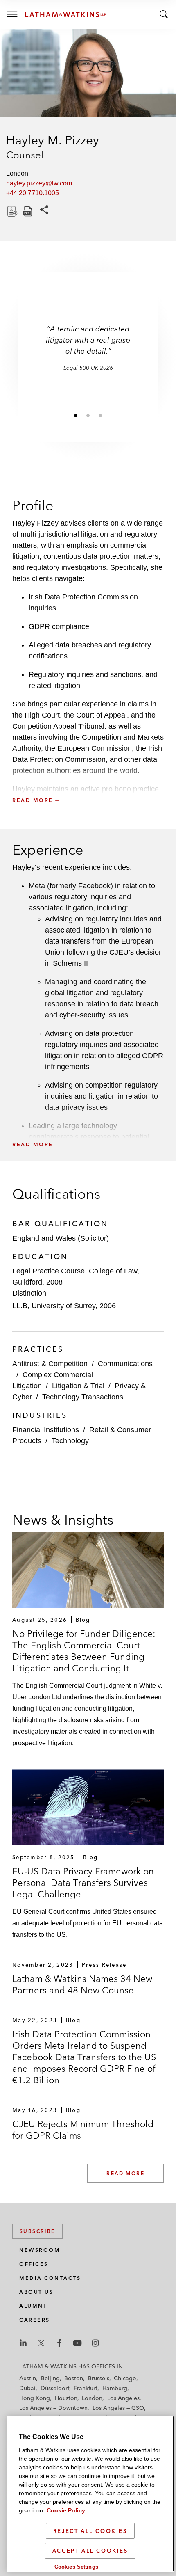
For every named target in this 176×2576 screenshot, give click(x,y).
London (92, 2398)
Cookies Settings (76, 2567)
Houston (66, 2398)
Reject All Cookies (90, 2531)
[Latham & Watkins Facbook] (59, 2343)
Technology (70, 1441)
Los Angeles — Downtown (53, 2408)
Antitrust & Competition (50, 1364)
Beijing (50, 2378)
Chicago (125, 2378)
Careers (35, 2320)
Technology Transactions (83, 1397)
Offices (34, 2264)
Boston (74, 2378)
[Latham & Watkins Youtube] (77, 2343)
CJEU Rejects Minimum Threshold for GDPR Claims (83, 2130)
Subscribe (37, 2231)
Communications (125, 1364)
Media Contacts (50, 2278)
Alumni (33, 2306)
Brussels (99, 2378)
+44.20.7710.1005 (33, 193)
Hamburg (115, 2388)
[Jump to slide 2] (88, 415)
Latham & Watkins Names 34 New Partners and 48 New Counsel (82, 1984)
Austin (28, 2378)
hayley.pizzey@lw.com (39, 183)
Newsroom (40, 2250)
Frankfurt (86, 2388)
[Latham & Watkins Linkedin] (23, 2343)
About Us (36, 2292)
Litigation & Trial (78, 1386)
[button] (88, 782)
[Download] (11, 211)
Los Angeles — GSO (118, 2408)
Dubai (27, 2388)
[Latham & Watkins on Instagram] (95, 2343)
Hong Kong (35, 2398)
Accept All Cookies (90, 2551)
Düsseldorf (55, 2388)
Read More (125, 2173)
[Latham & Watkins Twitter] (41, 2343)
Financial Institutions (46, 1430)
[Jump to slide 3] (100, 415)
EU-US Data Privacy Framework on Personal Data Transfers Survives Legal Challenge (83, 1883)
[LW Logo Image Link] (65, 15)
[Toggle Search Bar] (164, 14)
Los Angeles (123, 2398)
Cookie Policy (66, 2510)
